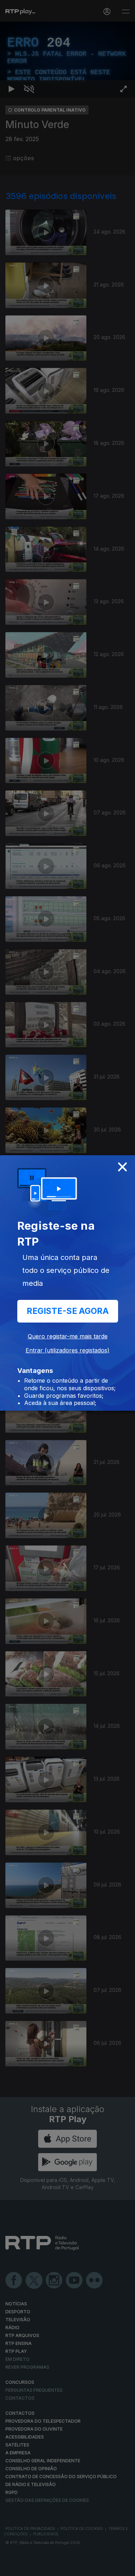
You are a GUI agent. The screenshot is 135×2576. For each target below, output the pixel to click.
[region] (67, 1288)
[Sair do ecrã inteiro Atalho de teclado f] (123, 2567)
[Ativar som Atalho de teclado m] (29, 2567)
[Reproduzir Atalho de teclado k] (12, 2567)
